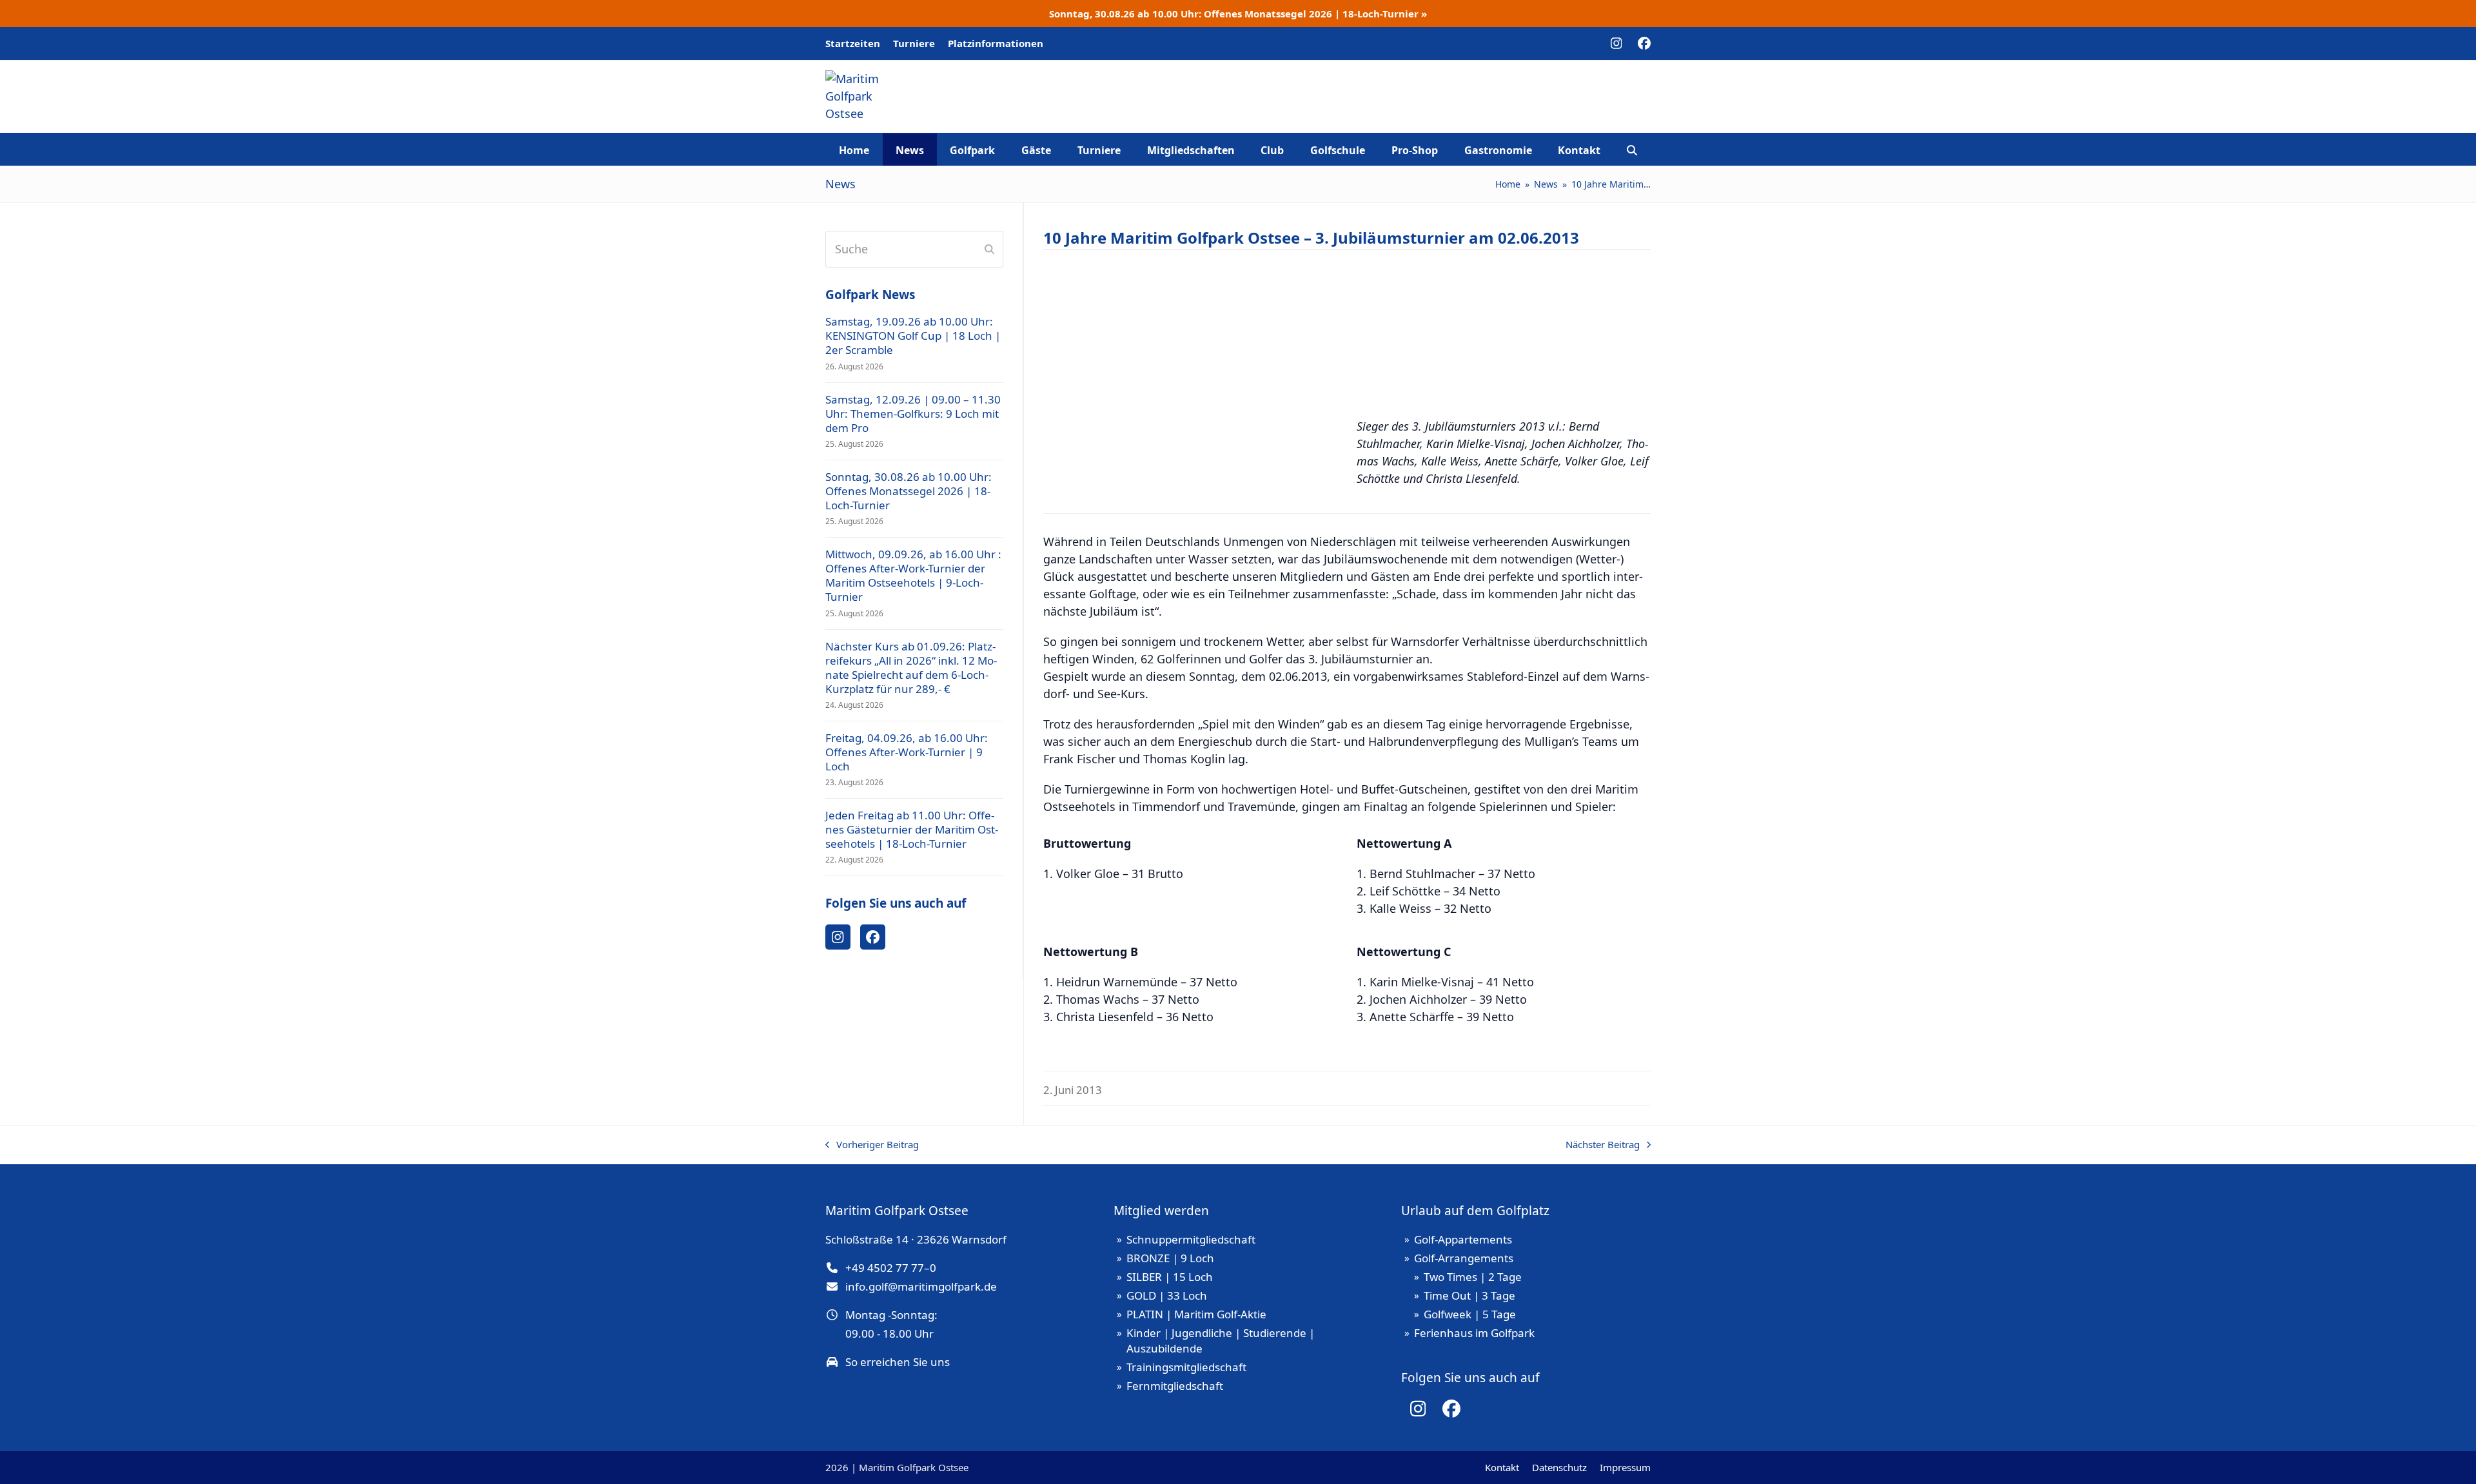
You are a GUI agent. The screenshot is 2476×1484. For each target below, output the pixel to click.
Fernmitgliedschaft (1175, 1386)
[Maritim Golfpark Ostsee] (1507, 105)
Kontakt (1502, 1467)
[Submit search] (989, 249)
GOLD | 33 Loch (1167, 1295)
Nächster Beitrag (1603, 1145)
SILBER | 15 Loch (1170, 1277)
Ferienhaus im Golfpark (1474, 1333)
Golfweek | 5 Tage (1470, 1314)
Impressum (1625, 1467)
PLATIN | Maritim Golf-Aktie (1196, 1314)
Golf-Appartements (1463, 1239)
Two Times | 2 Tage (1473, 1277)
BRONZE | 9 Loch (1170, 1258)
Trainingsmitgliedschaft (1186, 1367)
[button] (1632, 150)
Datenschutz (1559, 1467)
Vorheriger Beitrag (872, 1145)
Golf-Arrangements (1464, 1258)
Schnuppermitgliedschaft (1191, 1239)
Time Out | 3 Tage (1469, 1295)
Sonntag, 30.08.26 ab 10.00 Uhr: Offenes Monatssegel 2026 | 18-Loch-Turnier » (1238, 14)
